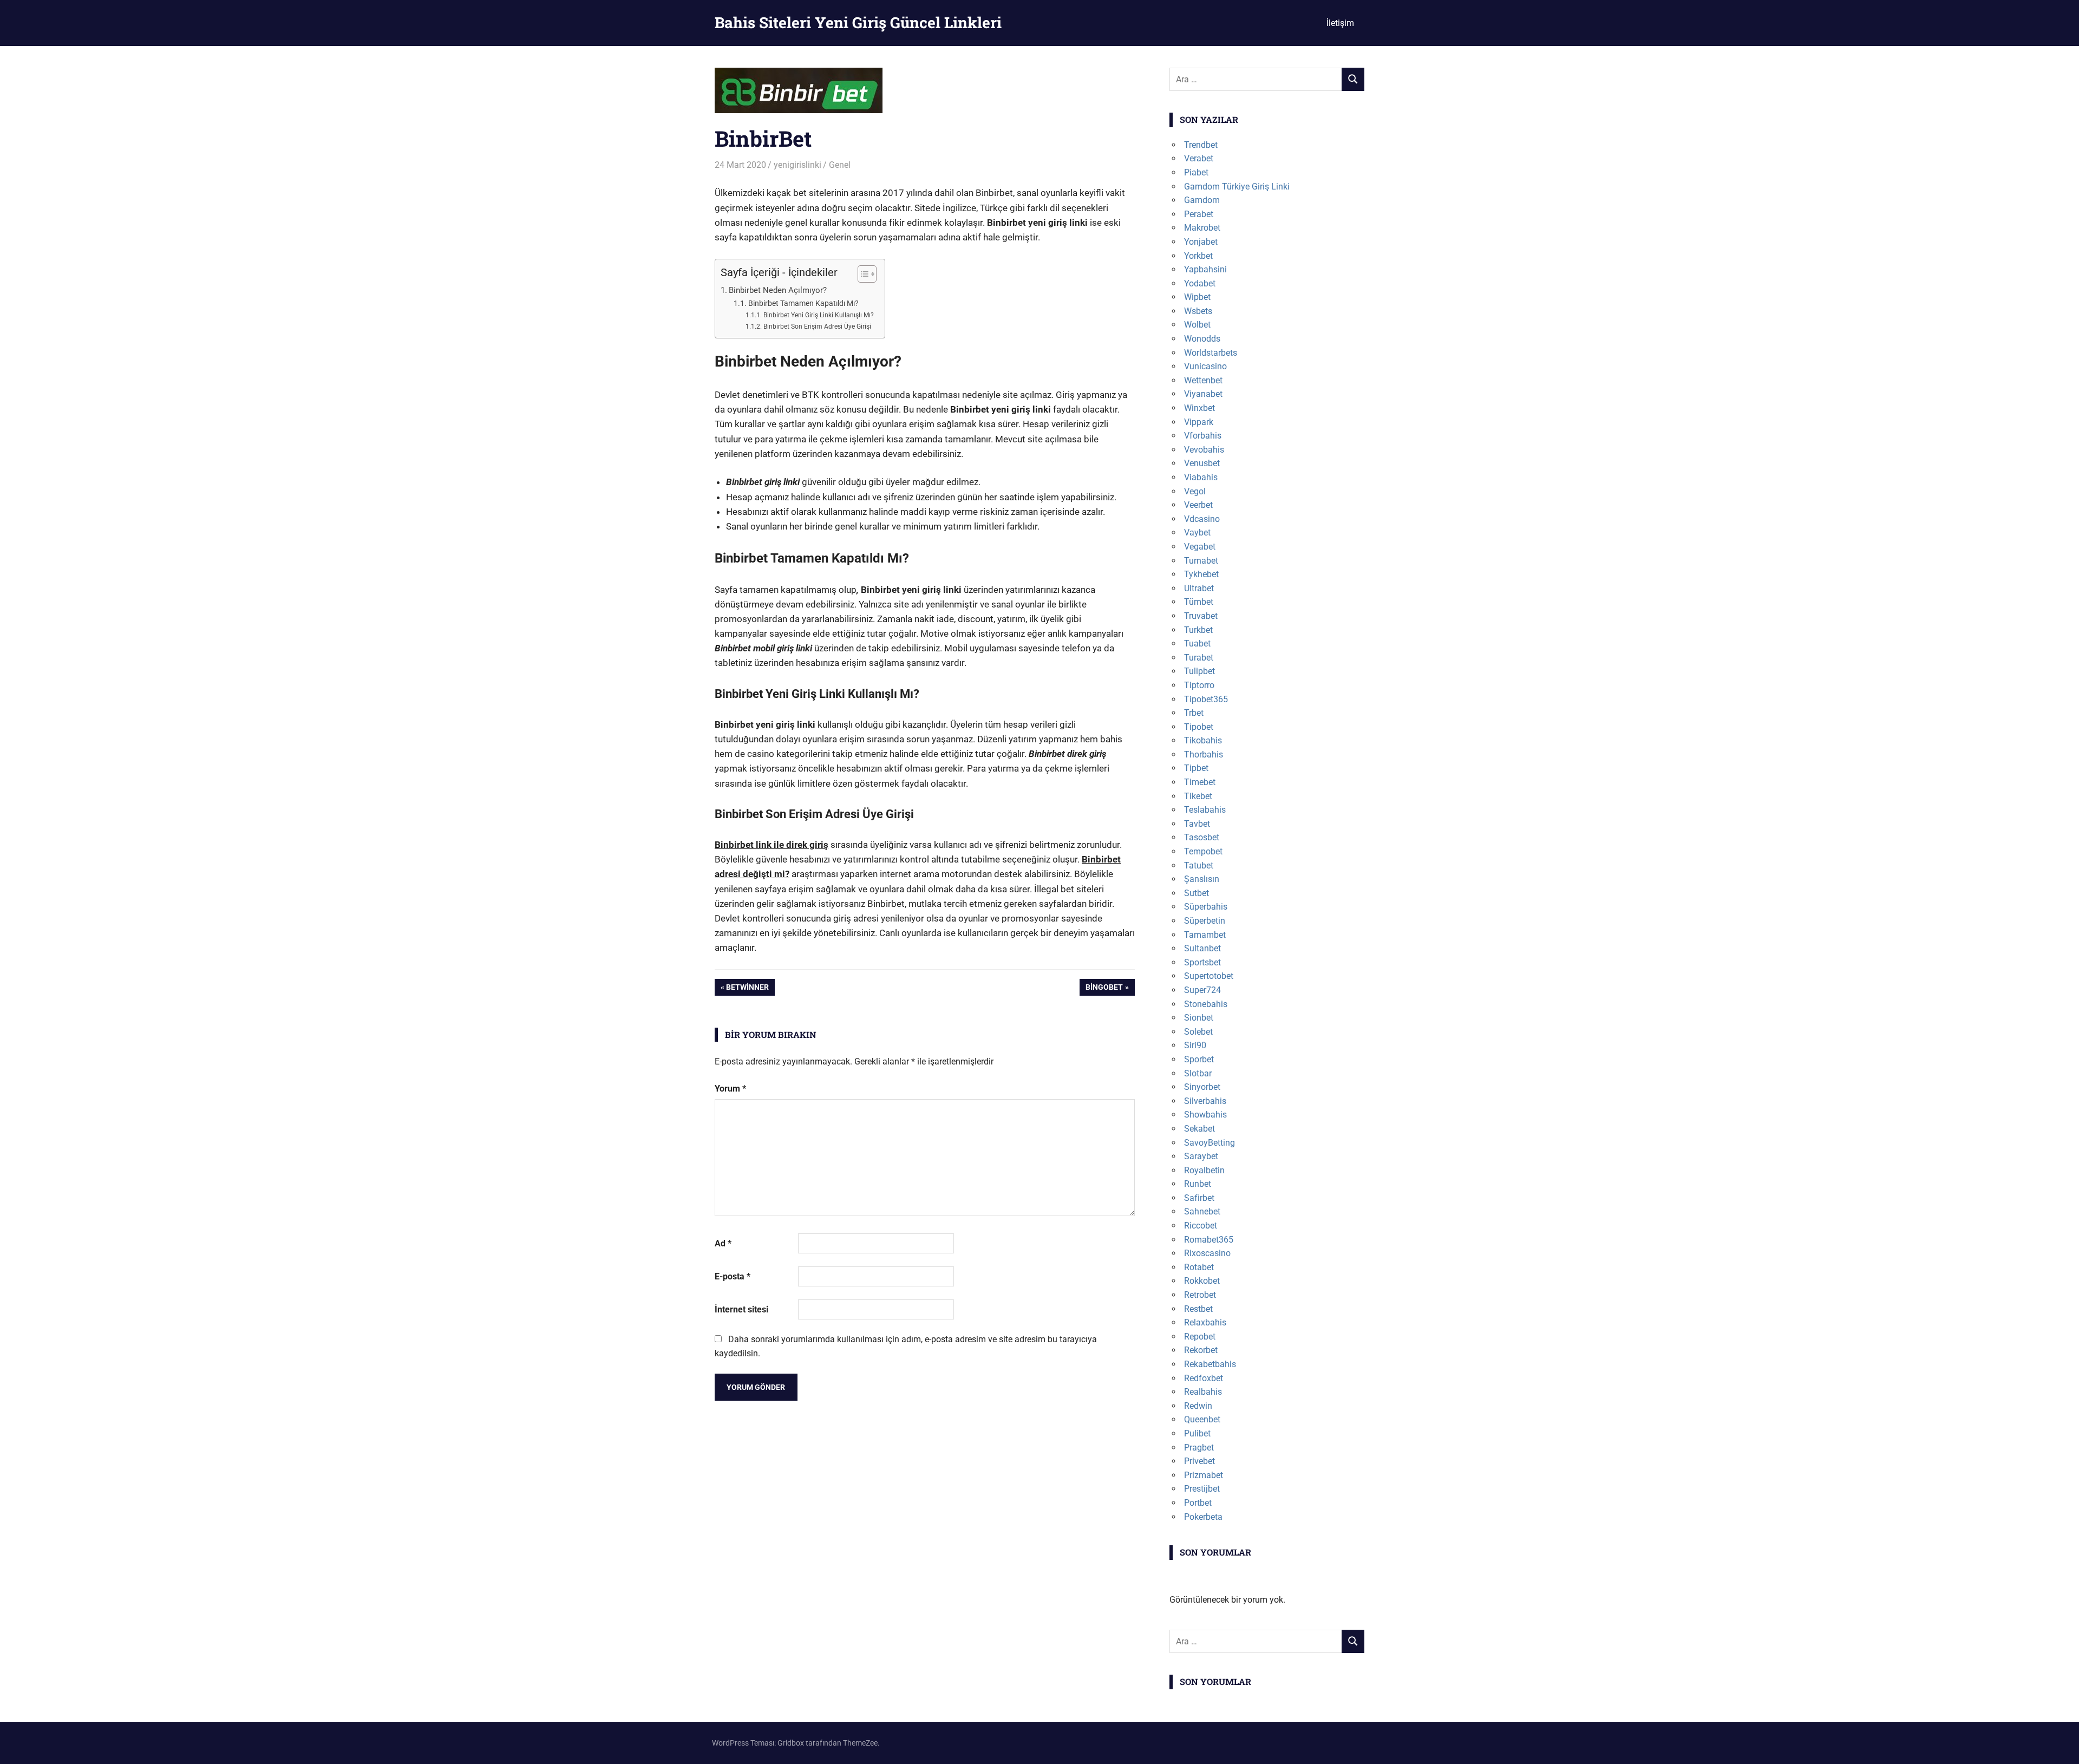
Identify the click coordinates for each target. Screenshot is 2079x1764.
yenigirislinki (797, 165)
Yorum (730, 1089)
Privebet (1199, 1461)
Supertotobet (1209, 976)
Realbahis (1203, 1392)
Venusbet (1202, 463)
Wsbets (1198, 311)
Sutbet (1197, 893)
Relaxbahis (1205, 1322)
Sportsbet (1202, 962)
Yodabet (1200, 283)
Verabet (1199, 158)
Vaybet (1197, 533)
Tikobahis (1203, 740)
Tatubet (1199, 865)
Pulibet (1197, 1433)
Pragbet (1199, 1448)
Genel (840, 165)
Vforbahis (1203, 436)
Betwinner (747, 989)
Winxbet (1199, 408)
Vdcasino (1202, 519)
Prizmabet (1204, 1475)
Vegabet (1200, 547)
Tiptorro (1199, 685)
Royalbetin (1204, 1170)
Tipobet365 (1206, 699)
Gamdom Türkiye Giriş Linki (1237, 187)
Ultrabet (1199, 588)
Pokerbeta (1203, 1517)
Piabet (1196, 172)
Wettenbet (1203, 380)
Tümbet (1199, 602)
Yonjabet (1201, 242)
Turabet (1199, 658)
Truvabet (1201, 616)
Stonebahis (1206, 1004)
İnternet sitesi (741, 1309)
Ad (723, 1243)
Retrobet (1200, 1295)
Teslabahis (1205, 810)
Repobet (1200, 1337)
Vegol (1195, 491)
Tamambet (1205, 935)
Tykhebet (1201, 574)
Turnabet (1201, 561)
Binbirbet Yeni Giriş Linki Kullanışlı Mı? (818, 315)
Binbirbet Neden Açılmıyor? (778, 290)
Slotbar (1198, 1073)
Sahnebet (1202, 1211)
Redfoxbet (1204, 1378)
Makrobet (1202, 228)
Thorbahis (1204, 754)
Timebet (1200, 782)
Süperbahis (1206, 907)
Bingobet (1104, 989)
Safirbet (1199, 1198)
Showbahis (1205, 1115)
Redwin (1198, 1406)
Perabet (1199, 214)
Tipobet (1199, 727)
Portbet (1198, 1503)
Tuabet (1197, 643)
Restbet (1198, 1309)
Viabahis (1201, 477)
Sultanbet (1202, 948)
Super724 (1202, 990)
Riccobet (1201, 1226)
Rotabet (1199, 1267)
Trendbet (1201, 145)
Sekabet (1199, 1129)
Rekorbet (1201, 1350)
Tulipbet (1199, 671)
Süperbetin (1205, 921)
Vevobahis (1204, 450)
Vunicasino (1205, 366)
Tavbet (1197, 824)
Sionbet (1199, 1018)
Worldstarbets (1211, 353)
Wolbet (1197, 325)
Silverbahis (1205, 1101)
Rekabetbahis (1210, 1364)
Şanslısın (1202, 879)
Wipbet (1197, 297)
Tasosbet (1202, 837)
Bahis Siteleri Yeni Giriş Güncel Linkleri (858, 22)
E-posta (733, 1276)
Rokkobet (1202, 1281)
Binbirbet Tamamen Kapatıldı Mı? (803, 303)
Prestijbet (1202, 1489)
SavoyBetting (1210, 1143)
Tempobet (1203, 851)
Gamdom (1202, 200)
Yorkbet (1198, 256)
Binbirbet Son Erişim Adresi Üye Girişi (817, 326)
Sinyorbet (1202, 1087)
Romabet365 (1209, 1240)
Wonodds (1202, 339)
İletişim (1340, 23)
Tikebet (1198, 796)
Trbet (1194, 713)
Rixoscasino (1207, 1253)
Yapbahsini (1205, 269)
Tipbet (1196, 768)
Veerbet (1198, 505)
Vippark (1199, 422)
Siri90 (1195, 1045)
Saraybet (1201, 1156)
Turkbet (1198, 630)
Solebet (1198, 1032)
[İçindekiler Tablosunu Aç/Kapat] (862, 274)
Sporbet (1199, 1059)
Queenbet (1202, 1419)
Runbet (1198, 1184)
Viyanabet (1203, 394)
